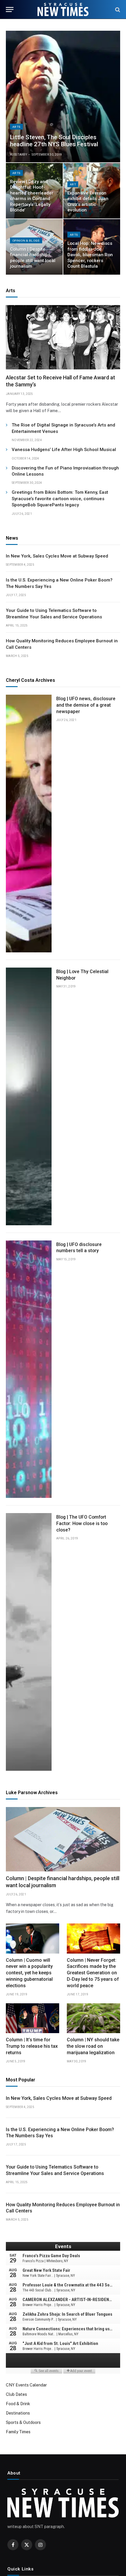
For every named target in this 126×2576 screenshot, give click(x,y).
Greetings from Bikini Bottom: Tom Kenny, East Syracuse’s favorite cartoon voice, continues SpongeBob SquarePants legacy (60, 499)
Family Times (18, 2432)
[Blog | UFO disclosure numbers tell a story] (29, 1369)
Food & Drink (18, 2404)
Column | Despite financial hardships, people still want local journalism (33, 258)
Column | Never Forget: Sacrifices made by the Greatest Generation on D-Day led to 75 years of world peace (93, 1973)
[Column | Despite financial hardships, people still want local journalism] (63, 1839)
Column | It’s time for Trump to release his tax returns (32, 2046)
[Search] (117, 10)
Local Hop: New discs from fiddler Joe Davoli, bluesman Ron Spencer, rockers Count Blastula (90, 255)
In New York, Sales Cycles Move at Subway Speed (57, 556)
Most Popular (21, 2080)
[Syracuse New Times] (63, 10)
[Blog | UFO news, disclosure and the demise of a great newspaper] (29, 824)
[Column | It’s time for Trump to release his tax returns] (33, 2018)
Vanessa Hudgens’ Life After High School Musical (64, 450)
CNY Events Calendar (26, 2385)
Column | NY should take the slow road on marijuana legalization (93, 2046)
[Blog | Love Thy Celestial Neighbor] (29, 1096)
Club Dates (16, 2394)
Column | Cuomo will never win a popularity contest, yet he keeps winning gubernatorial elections (29, 1973)
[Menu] (10, 10)
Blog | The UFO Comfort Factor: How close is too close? (82, 1523)
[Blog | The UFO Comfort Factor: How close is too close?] (29, 1642)
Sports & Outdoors (23, 2422)
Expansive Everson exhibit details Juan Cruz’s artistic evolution (88, 202)
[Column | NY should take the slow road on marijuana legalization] (93, 2018)
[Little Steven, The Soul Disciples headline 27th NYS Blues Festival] (63, 97)
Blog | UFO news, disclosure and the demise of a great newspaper (86, 705)
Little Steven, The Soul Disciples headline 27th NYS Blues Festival (54, 141)
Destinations (18, 2413)
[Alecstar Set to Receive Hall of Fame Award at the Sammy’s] (63, 337)
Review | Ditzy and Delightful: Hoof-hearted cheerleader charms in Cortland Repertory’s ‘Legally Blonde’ (32, 196)
